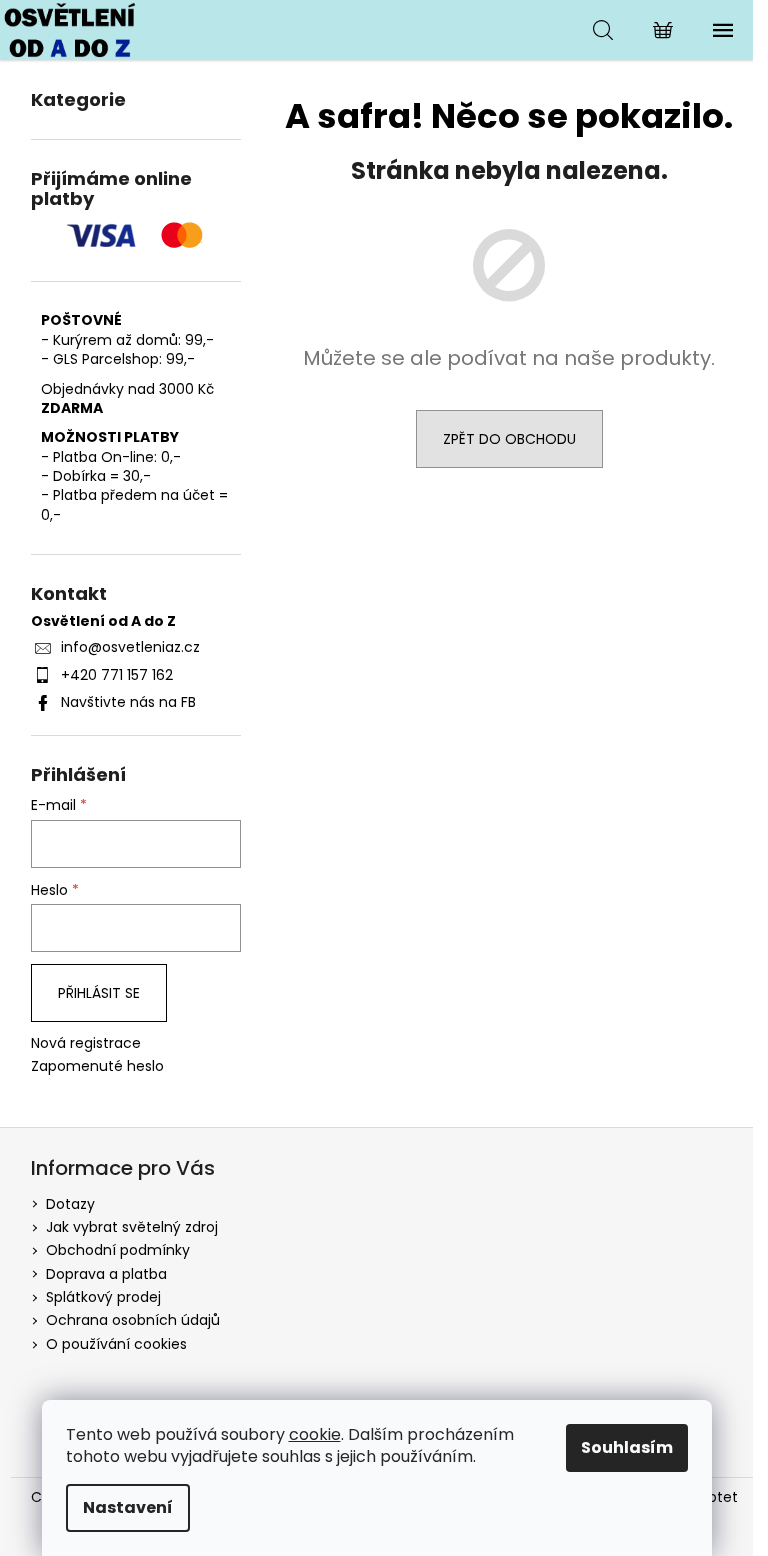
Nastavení (128, 1507)
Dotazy (70, 1204)
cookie (315, 1434)
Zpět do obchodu (509, 439)
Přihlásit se (99, 993)
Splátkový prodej (103, 1297)
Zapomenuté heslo (97, 1066)
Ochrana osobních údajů (133, 1320)
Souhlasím (627, 1447)
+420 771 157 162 (117, 675)
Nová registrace (86, 1043)
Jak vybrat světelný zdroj (132, 1227)
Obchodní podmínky (118, 1250)
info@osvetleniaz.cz (130, 647)
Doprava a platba (106, 1274)
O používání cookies (116, 1344)
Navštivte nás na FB (128, 702)
